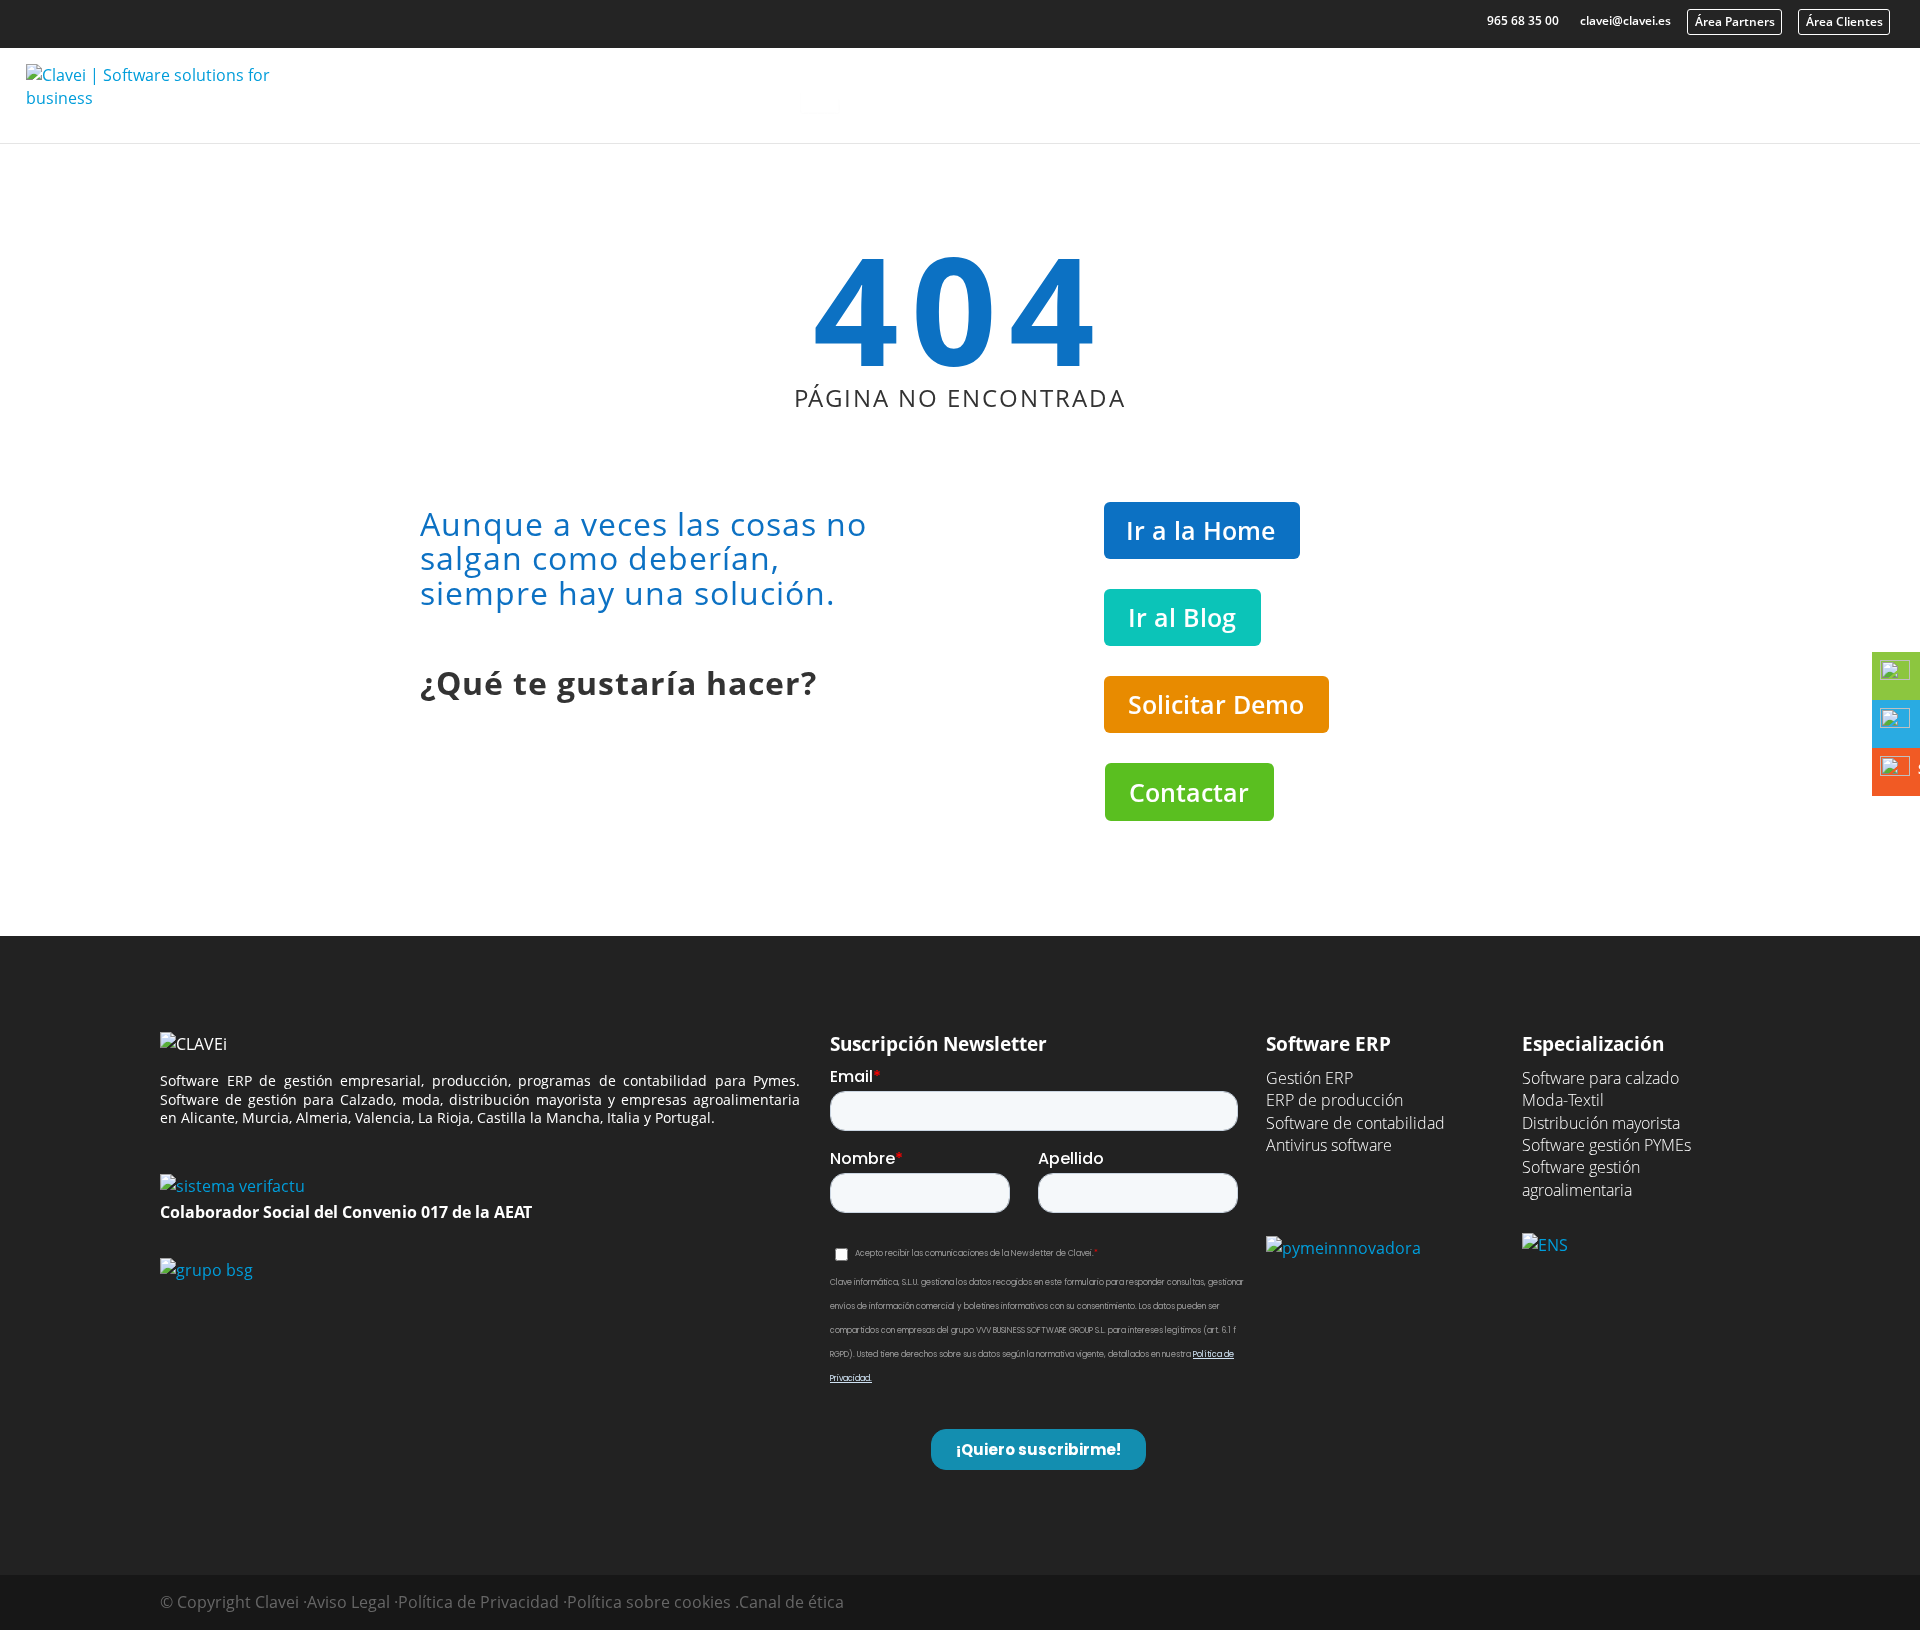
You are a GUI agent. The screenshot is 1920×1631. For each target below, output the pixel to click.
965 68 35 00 (1523, 20)
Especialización (1199, 88)
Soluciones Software (980, 88)
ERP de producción (1334, 1100)
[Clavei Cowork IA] (820, 95)
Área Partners (1735, 21)
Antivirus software (1329, 1145)
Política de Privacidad (478, 1602)
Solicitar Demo (1216, 704)
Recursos (1377, 88)
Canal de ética (791, 1602)
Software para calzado (1600, 1078)
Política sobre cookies (649, 1602)
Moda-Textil (1563, 1100)
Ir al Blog (1182, 617)
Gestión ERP (1309, 1078)
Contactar (1189, 792)
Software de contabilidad (1355, 1123)
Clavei (1520, 88)
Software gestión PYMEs (1606, 1145)
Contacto (1662, 88)
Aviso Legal (348, 1602)
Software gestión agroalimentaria (1581, 1178)
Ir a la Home (1200, 530)
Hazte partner (1813, 88)
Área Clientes (1844, 21)
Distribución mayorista (1601, 1123)
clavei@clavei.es (1625, 20)
